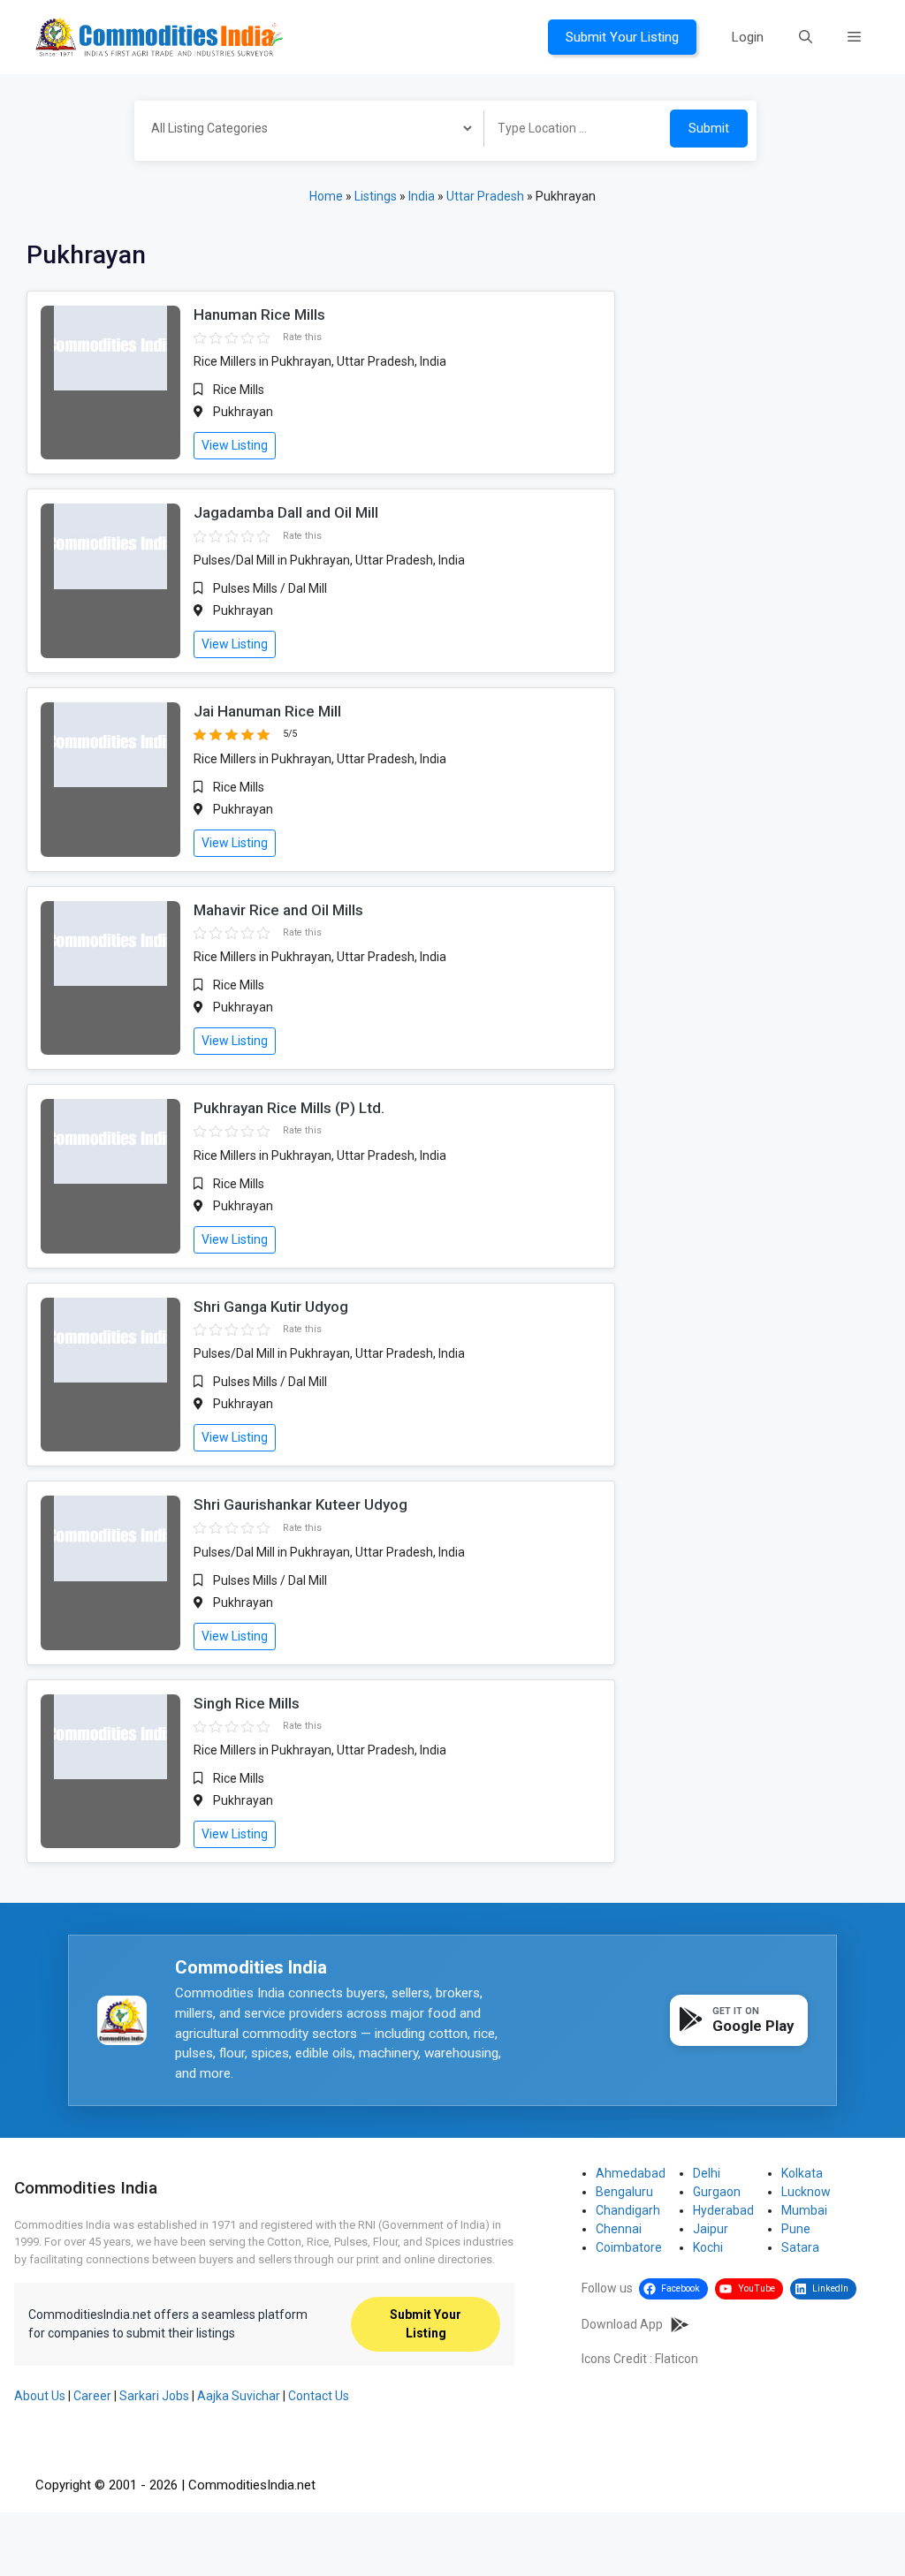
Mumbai (804, 2210)
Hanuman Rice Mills (259, 314)
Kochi (708, 2247)
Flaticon (677, 2359)
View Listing (235, 445)
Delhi (707, 2173)
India (422, 196)
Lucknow (806, 2192)
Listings (376, 196)
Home (326, 196)
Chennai (619, 2229)
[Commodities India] (159, 36)
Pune (796, 2229)
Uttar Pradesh (485, 196)
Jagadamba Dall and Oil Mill (286, 512)
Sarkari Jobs (154, 2396)
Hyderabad (723, 2210)
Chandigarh (628, 2210)
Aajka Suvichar (239, 2396)
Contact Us (319, 2396)
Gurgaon (717, 2192)
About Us (40, 2396)
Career (92, 2396)
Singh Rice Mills (247, 1703)
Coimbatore (629, 2247)
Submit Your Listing (622, 37)
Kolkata (802, 2173)
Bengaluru (624, 2192)
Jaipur (711, 2229)
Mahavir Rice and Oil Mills (278, 910)
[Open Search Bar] (806, 37)
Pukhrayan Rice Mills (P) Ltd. (289, 1108)
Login (748, 37)
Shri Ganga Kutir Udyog (271, 1307)
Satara (800, 2247)
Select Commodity (303, 131)
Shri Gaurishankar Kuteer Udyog (300, 1504)
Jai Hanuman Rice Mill (267, 711)
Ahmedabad (631, 2173)
